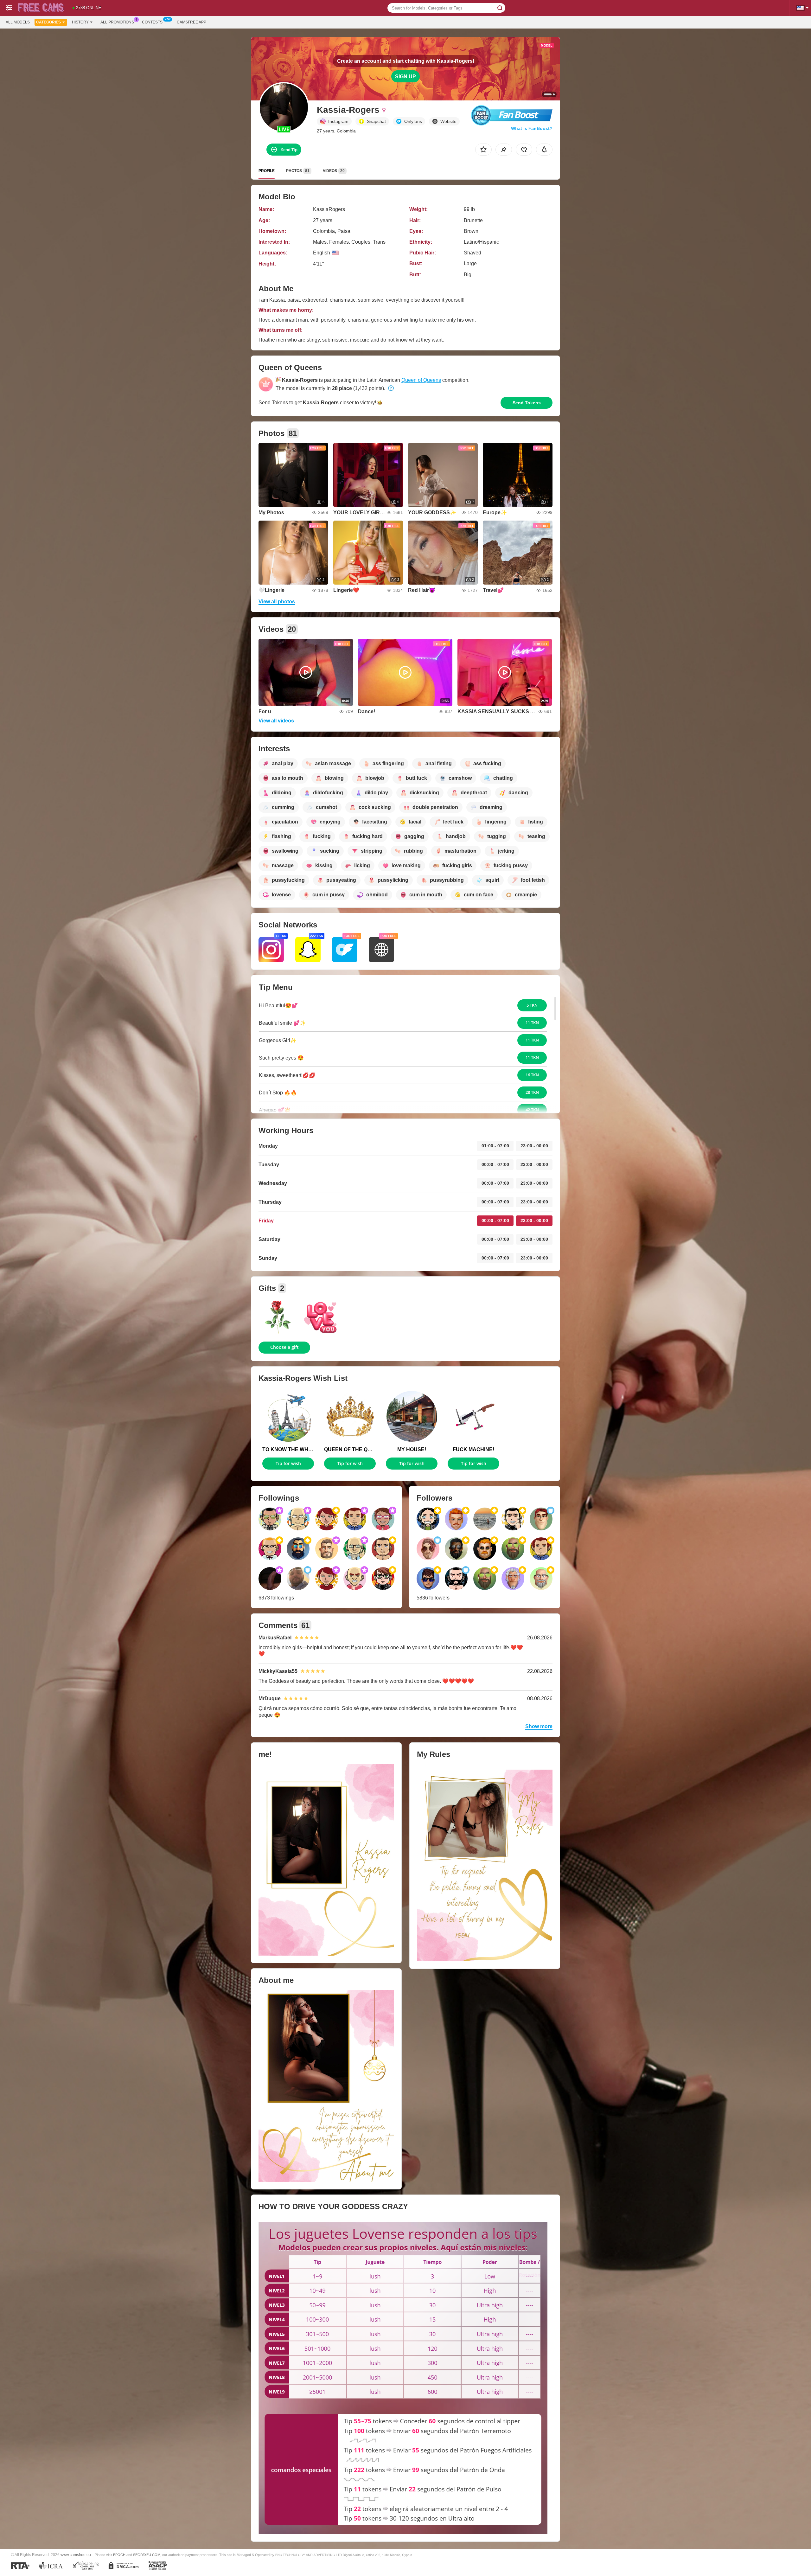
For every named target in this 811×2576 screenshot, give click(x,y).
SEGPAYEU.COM (147, 2555)
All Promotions (117, 22)
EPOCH (119, 2555)
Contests (152, 22)
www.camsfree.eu (76, 2555)
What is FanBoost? (532, 128)
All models (18, 22)
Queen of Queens (421, 380)
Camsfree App (192, 22)
